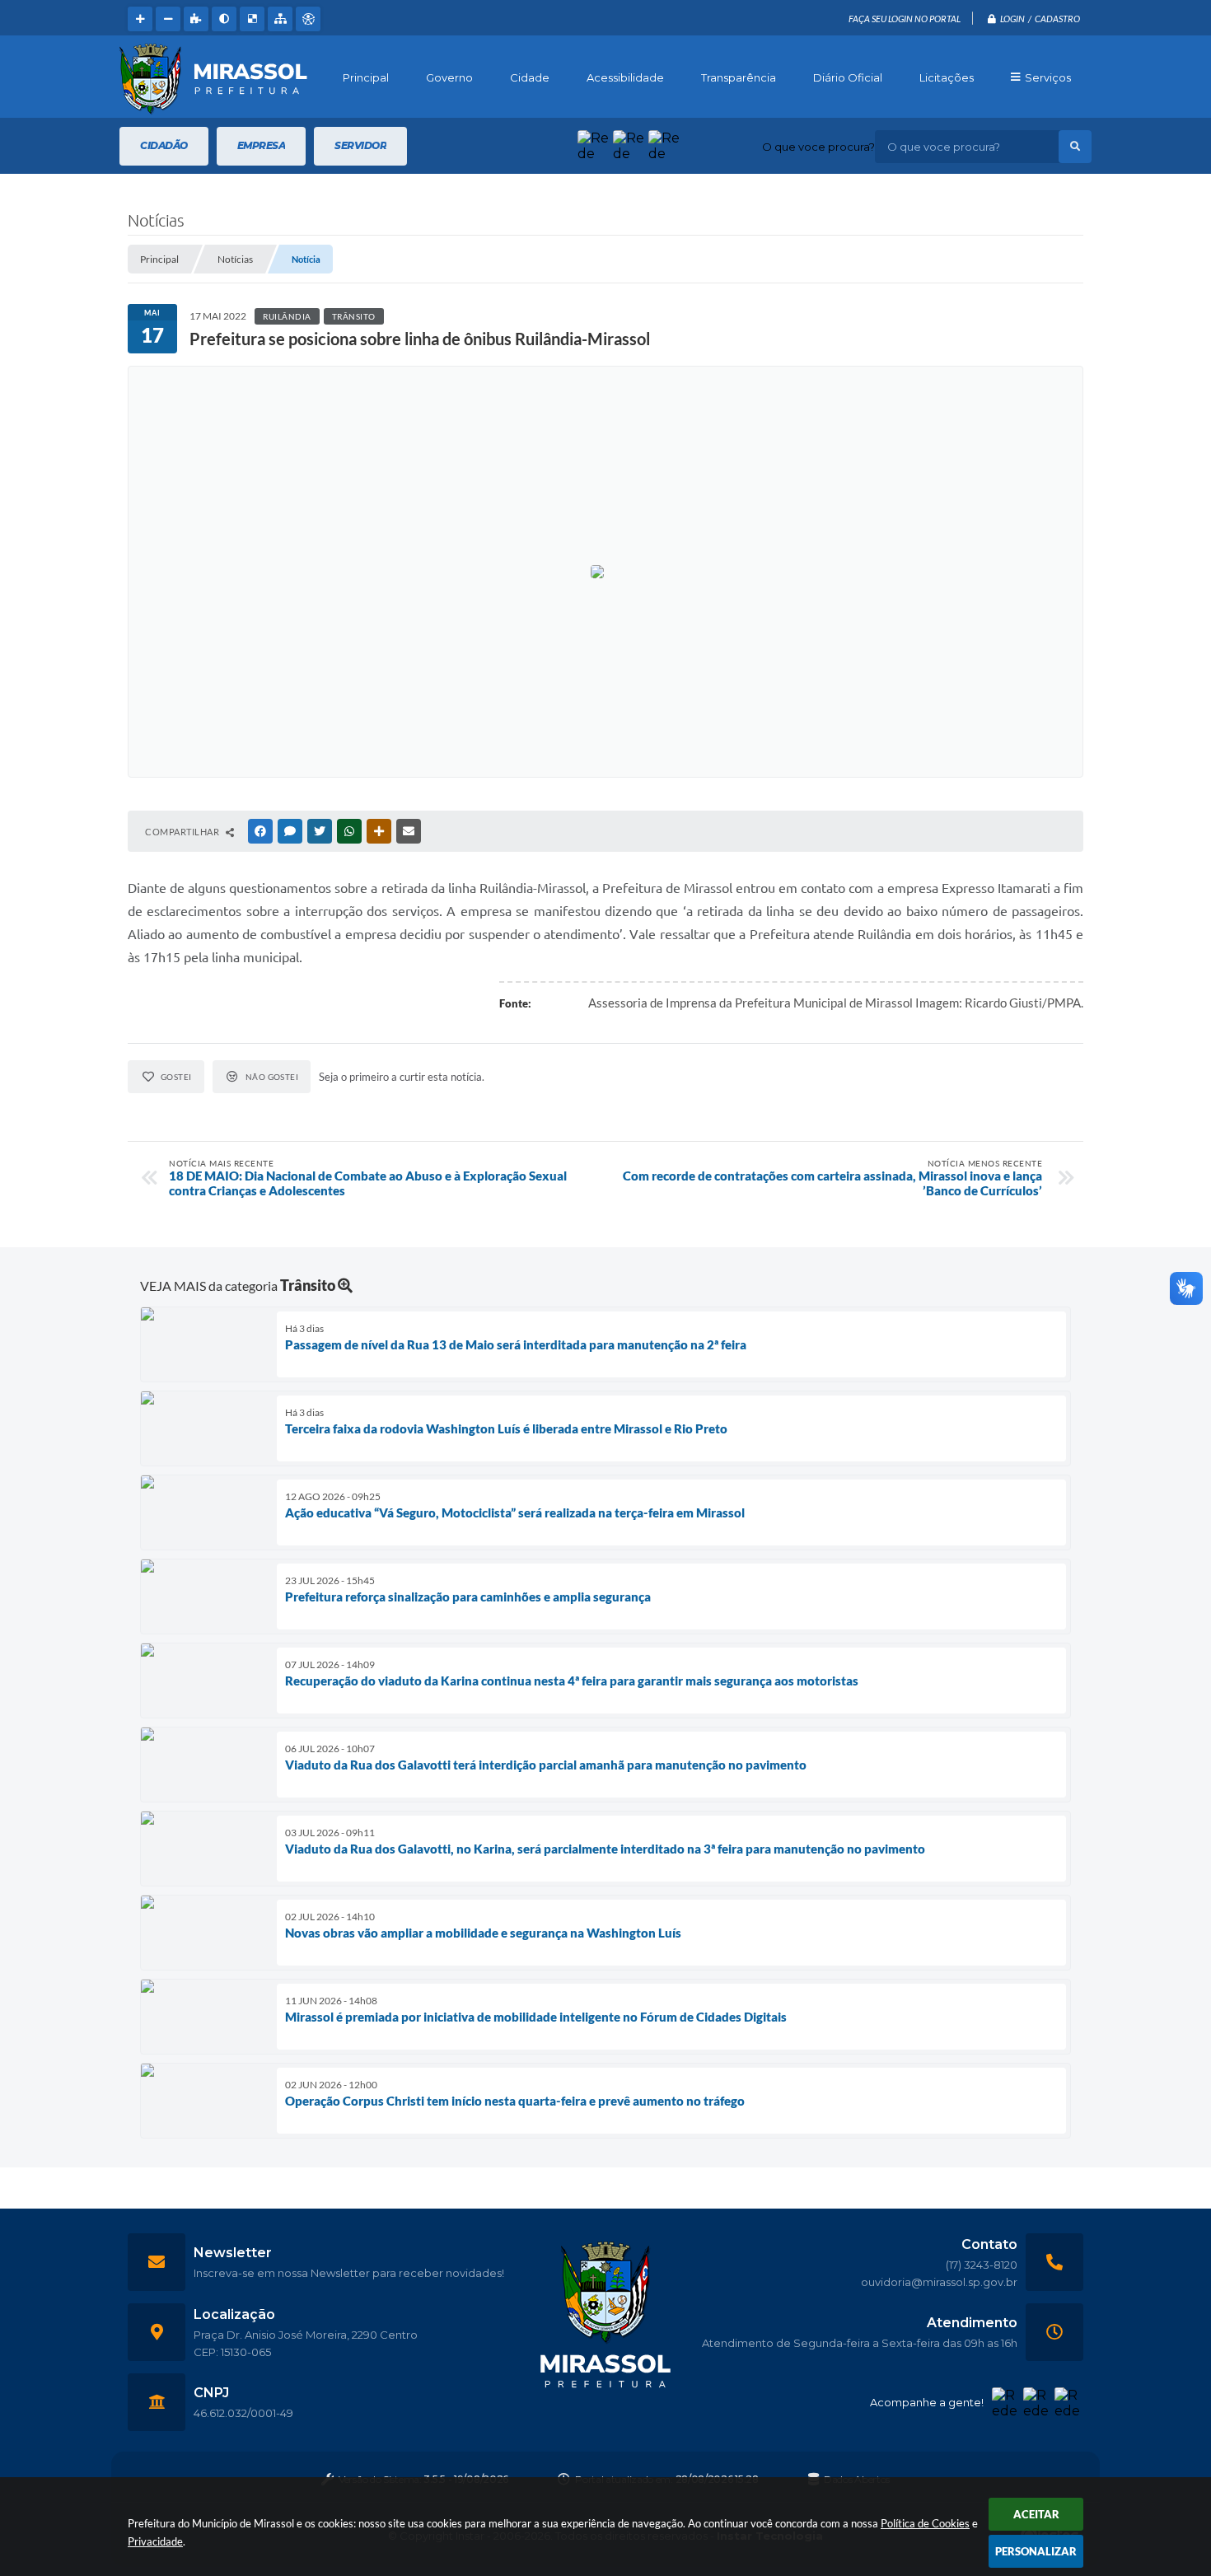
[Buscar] (1075, 147)
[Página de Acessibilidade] (308, 19)
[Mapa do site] (280, 19)
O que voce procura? (818, 147)
